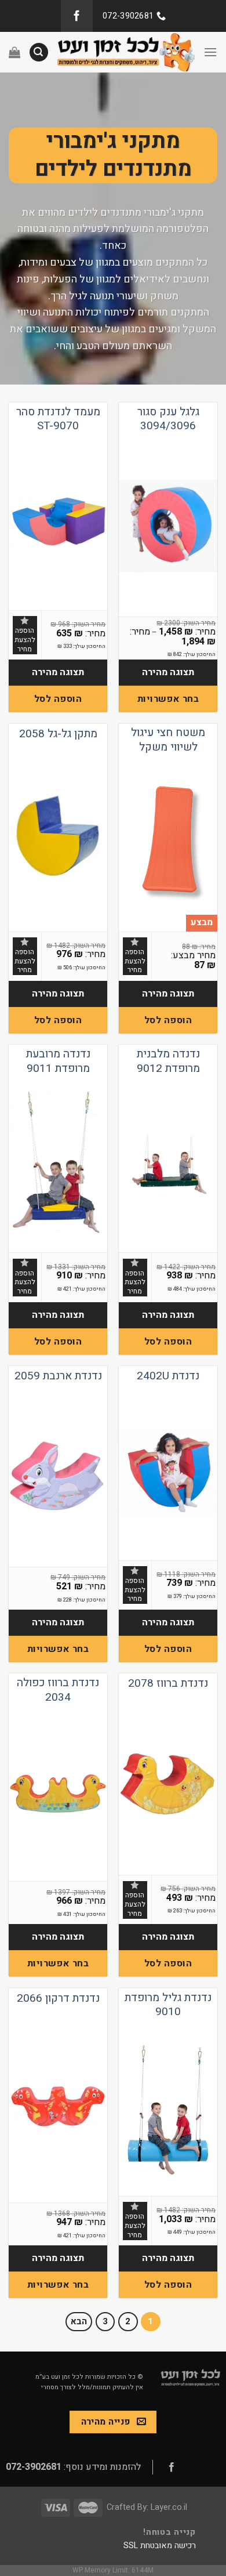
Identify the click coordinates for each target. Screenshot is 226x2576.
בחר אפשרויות (168, 699)
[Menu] (210, 52)
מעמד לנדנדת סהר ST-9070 (58, 419)
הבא (79, 2321)
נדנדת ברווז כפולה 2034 (58, 1690)
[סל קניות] (14, 52)
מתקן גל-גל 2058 (58, 734)
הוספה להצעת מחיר (25, 640)
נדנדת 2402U (168, 1376)
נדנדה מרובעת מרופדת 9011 (58, 1061)
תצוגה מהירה (168, 672)
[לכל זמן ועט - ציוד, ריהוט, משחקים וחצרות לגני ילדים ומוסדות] (126, 52)
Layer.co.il (169, 2507)
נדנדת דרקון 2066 (58, 1999)
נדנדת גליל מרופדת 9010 (168, 2005)
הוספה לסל (58, 699)
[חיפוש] (39, 52)
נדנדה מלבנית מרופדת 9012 (168, 1061)
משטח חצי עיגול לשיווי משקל (168, 740)
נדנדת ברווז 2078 (168, 1684)
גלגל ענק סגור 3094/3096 (168, 419)
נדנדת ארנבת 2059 (58, 1376)
